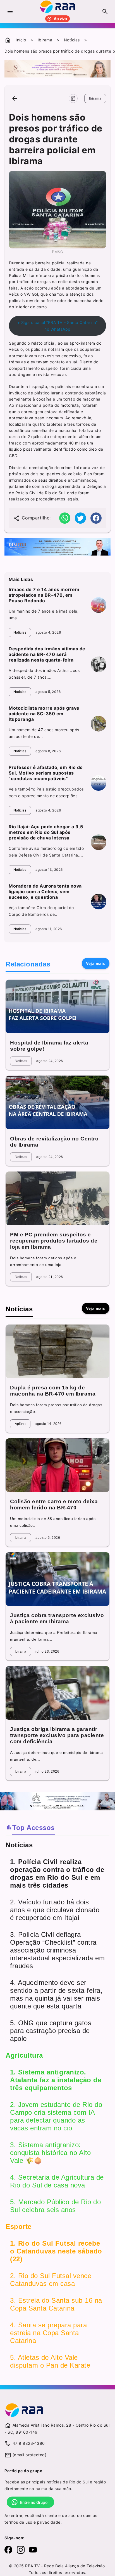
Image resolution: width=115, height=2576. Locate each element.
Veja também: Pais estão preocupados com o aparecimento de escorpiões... (46, 792)
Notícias (72, 40)
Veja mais (96, 963)
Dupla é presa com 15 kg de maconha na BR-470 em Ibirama (53, 1391)
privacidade (49, 2522)
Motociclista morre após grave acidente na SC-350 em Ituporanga (44, 714)
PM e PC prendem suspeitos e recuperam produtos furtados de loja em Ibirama (54, 1241)
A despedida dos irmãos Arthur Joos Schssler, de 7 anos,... (44, 674)
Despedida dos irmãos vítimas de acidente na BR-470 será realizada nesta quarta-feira (47, 654)
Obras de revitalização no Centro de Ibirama (54, 1142)
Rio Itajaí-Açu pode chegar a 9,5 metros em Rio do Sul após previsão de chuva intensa (46, 832)
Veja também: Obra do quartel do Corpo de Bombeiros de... (41, 911)
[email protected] (30, 2455)
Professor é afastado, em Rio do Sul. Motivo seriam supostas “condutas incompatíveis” (46, 773)
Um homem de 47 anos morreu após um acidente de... (44, 733)
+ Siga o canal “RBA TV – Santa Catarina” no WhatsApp (57, 326)
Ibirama (45, 40)
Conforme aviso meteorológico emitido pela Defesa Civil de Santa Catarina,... (46, 852)
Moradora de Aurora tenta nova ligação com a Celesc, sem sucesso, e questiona (45, 891)
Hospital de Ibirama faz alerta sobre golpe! (49, 1046)
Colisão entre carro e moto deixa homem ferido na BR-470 (54, 1505)
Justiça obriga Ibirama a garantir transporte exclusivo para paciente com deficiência (57, 1735)
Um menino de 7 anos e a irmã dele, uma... (44, 614)
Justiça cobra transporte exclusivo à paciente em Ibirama (57, 1618)
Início (21, 40)
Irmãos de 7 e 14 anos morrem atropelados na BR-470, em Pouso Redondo (44, 595)
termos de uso (18, 2522)
